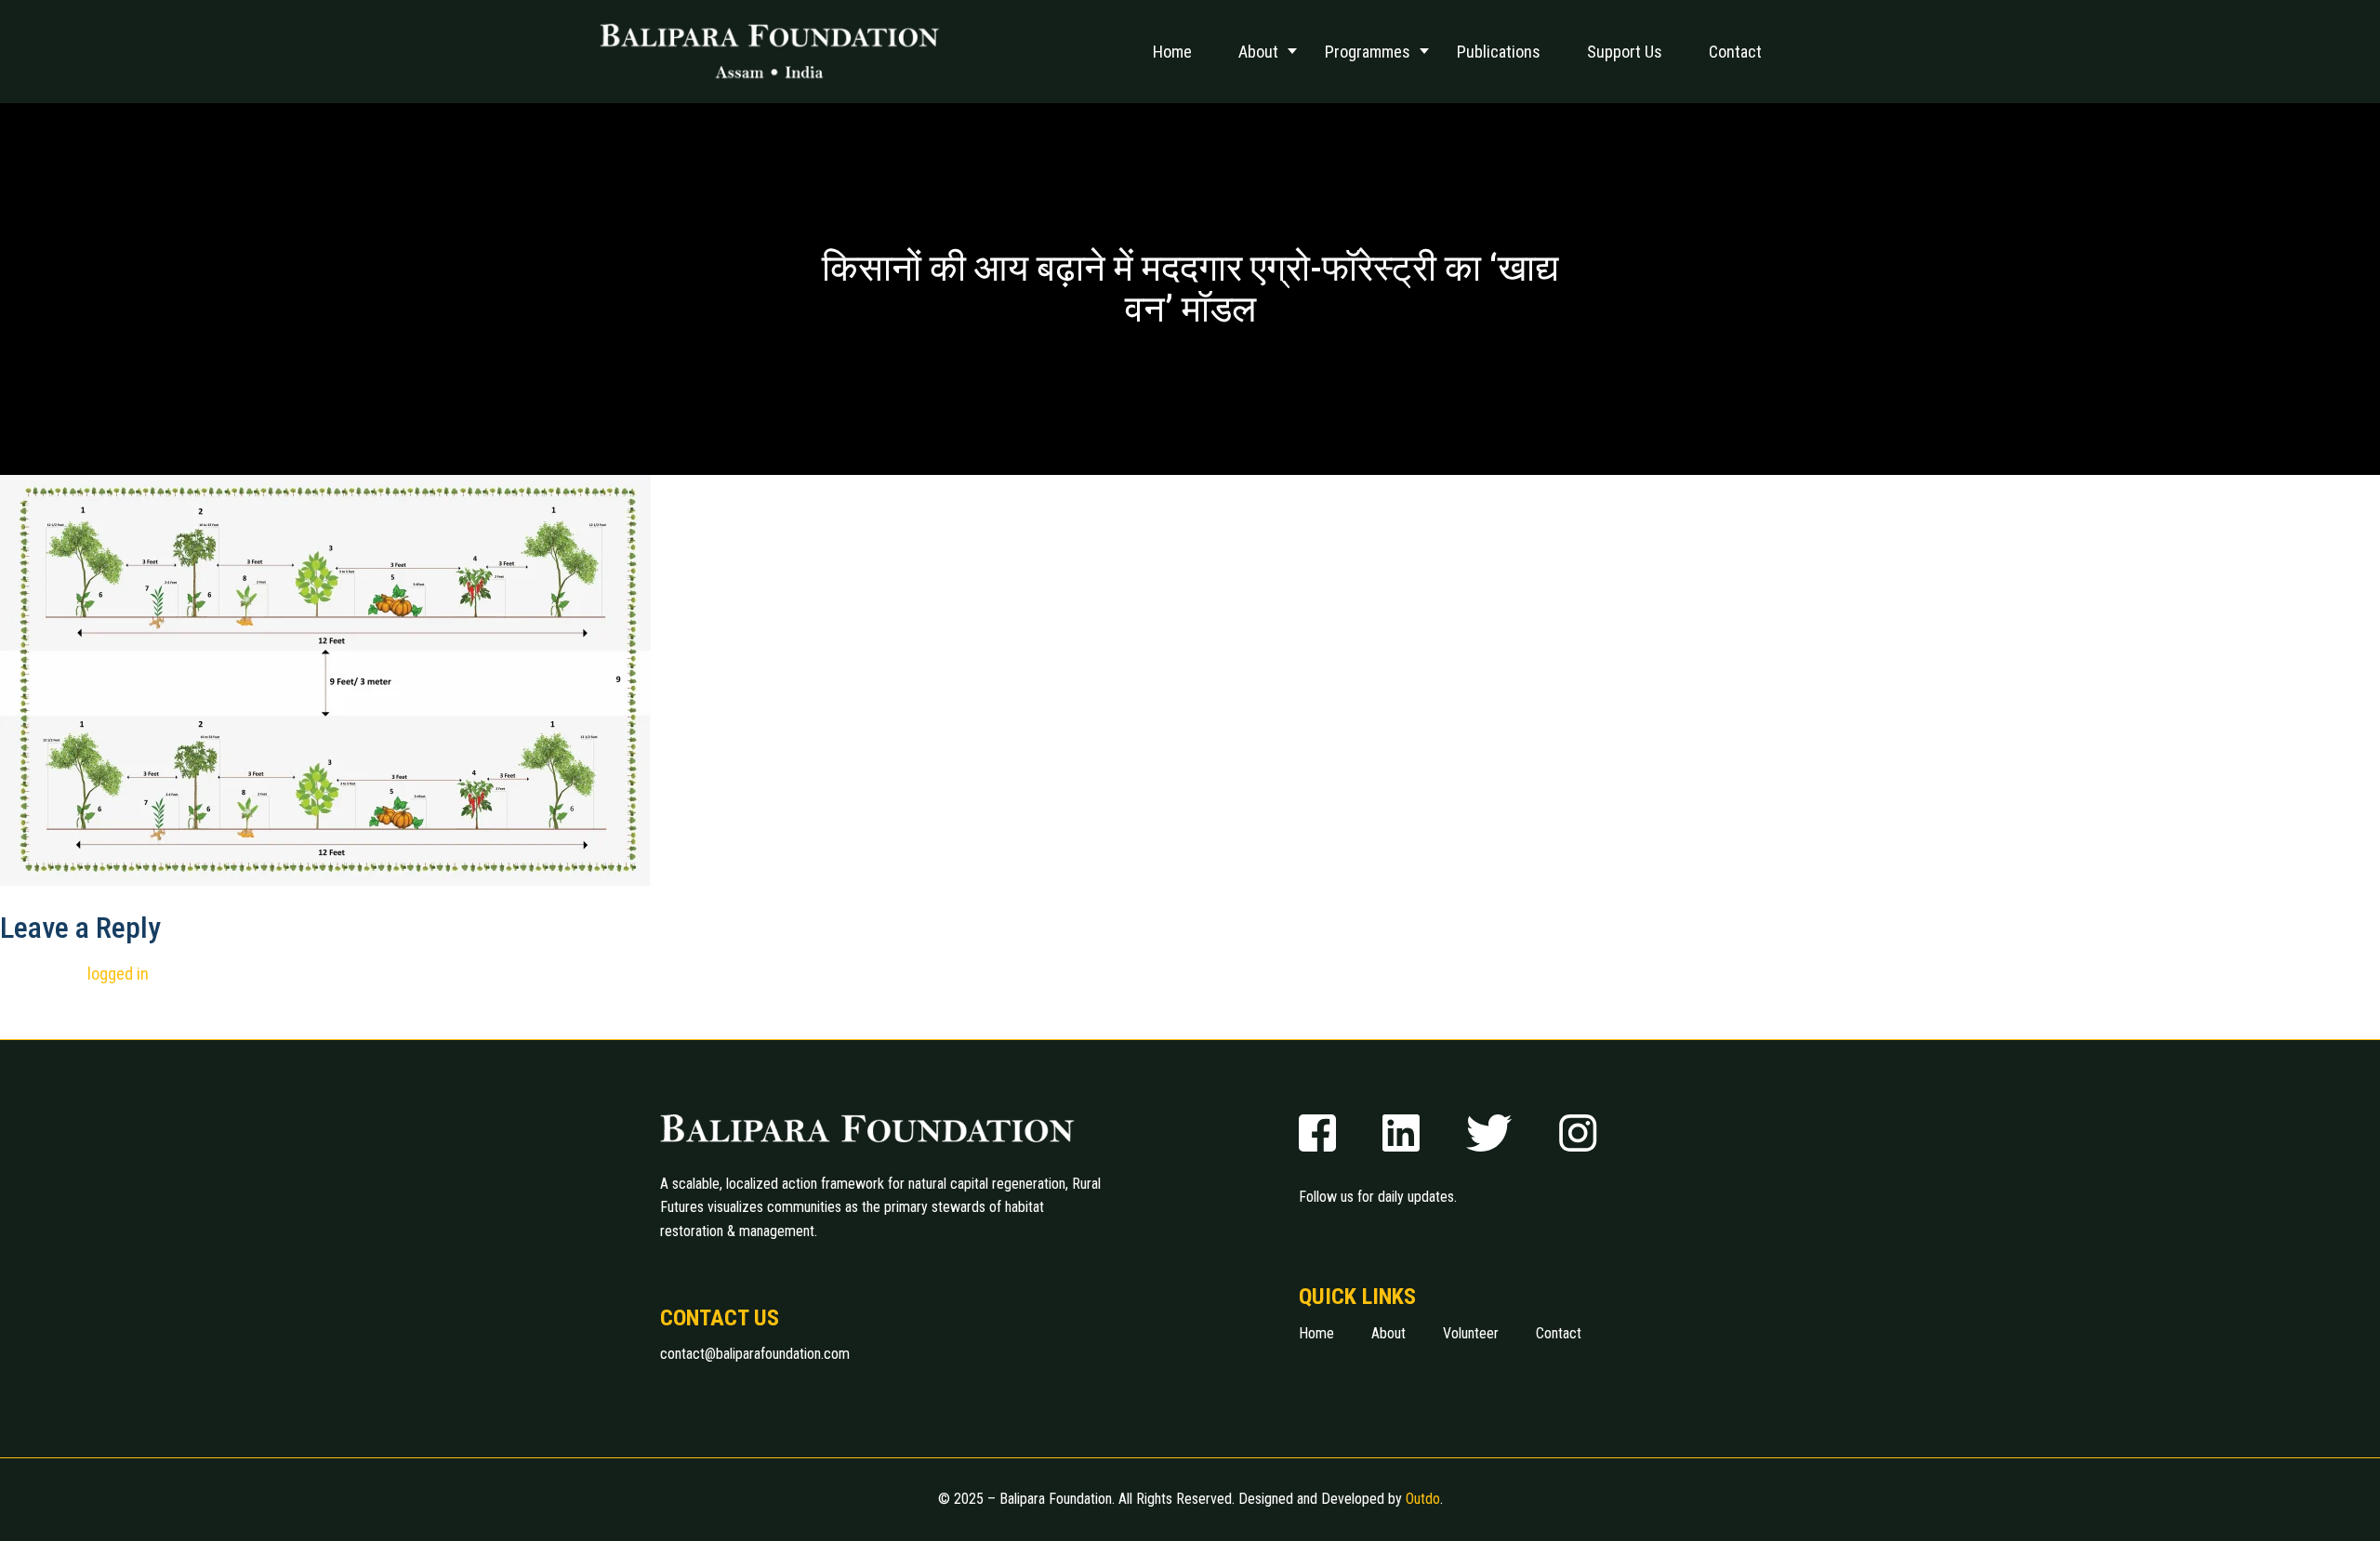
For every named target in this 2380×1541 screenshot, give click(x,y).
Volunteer (1471, 1333)
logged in (118, 974)
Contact (1735, 52)
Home (1172, 52)
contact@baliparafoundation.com (755, 1354)
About (1258, 52)
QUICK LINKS (1357, 1297)
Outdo (1423, 1499)
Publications (1499, 52)
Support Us (1625, 52)
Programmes (1368, 52)
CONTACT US (720, 1318)
